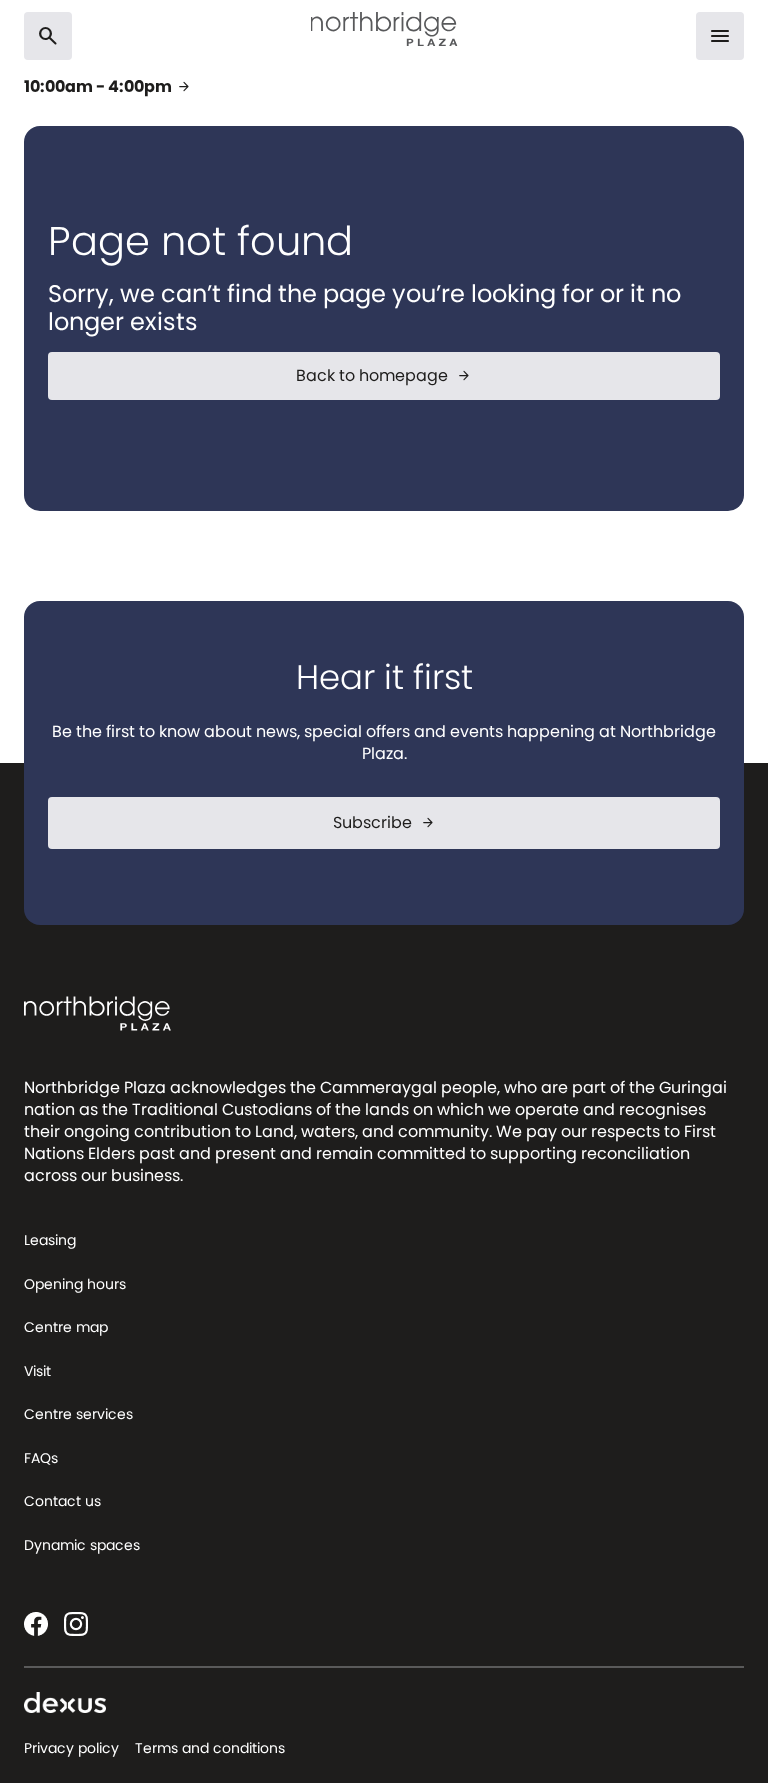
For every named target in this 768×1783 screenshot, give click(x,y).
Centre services (78, 1414)
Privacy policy (71, 1748)
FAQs (41, 1458)
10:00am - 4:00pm (108, 87)
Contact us (62, 1501)
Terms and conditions (210, 1748)
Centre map (66, 1327)
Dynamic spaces (82, 1545)
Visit (37, 1371)
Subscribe (384, 822)
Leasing (50, 1240)
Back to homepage (384, 375)
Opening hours (75, 1284)
